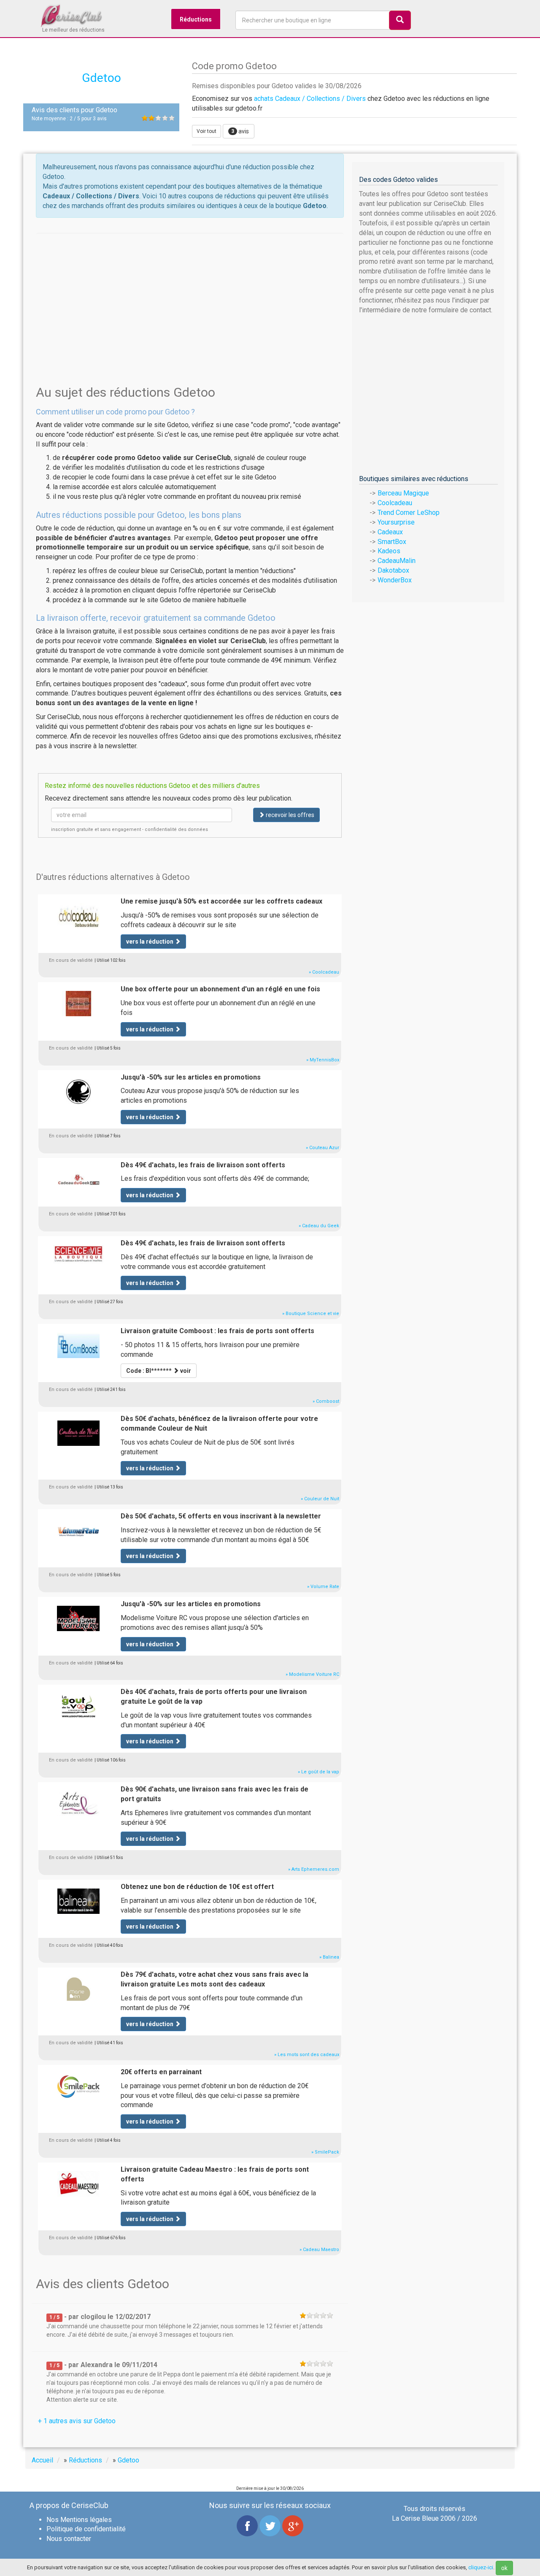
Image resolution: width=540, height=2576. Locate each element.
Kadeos (389, 551)
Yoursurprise (396, 522)
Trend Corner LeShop (409, 513)
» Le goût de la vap (319, 1772)
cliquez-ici (481, 2567)
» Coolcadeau (324, 972)
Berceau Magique (403, 493)
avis (240, 131)
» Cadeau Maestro (319, 2250)
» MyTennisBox (323, 1060)
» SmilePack (325, 2152)
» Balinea (329, 1957)
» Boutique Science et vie (311, 1314)
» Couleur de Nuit (320, 1499)
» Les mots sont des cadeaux (307, 2055)
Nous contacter (69, 2539)
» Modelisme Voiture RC (312, 1674)
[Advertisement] (190, 292)
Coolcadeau (395, 503)
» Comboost (326, 1401)
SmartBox (392, 542)
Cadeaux (390, 532)
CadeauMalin (397, 561)
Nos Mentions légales (79, 2520)
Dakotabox (393, 570)
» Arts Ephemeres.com (314, 1869)
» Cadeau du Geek (319, 1226)
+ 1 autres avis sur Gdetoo (77, 2421)
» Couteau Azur (323, 1148)
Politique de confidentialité (86, 2529)
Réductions (196, 19)
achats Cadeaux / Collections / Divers (310, 99)
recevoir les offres (289, 815)
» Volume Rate (323, 1587)
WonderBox (395, 580)
